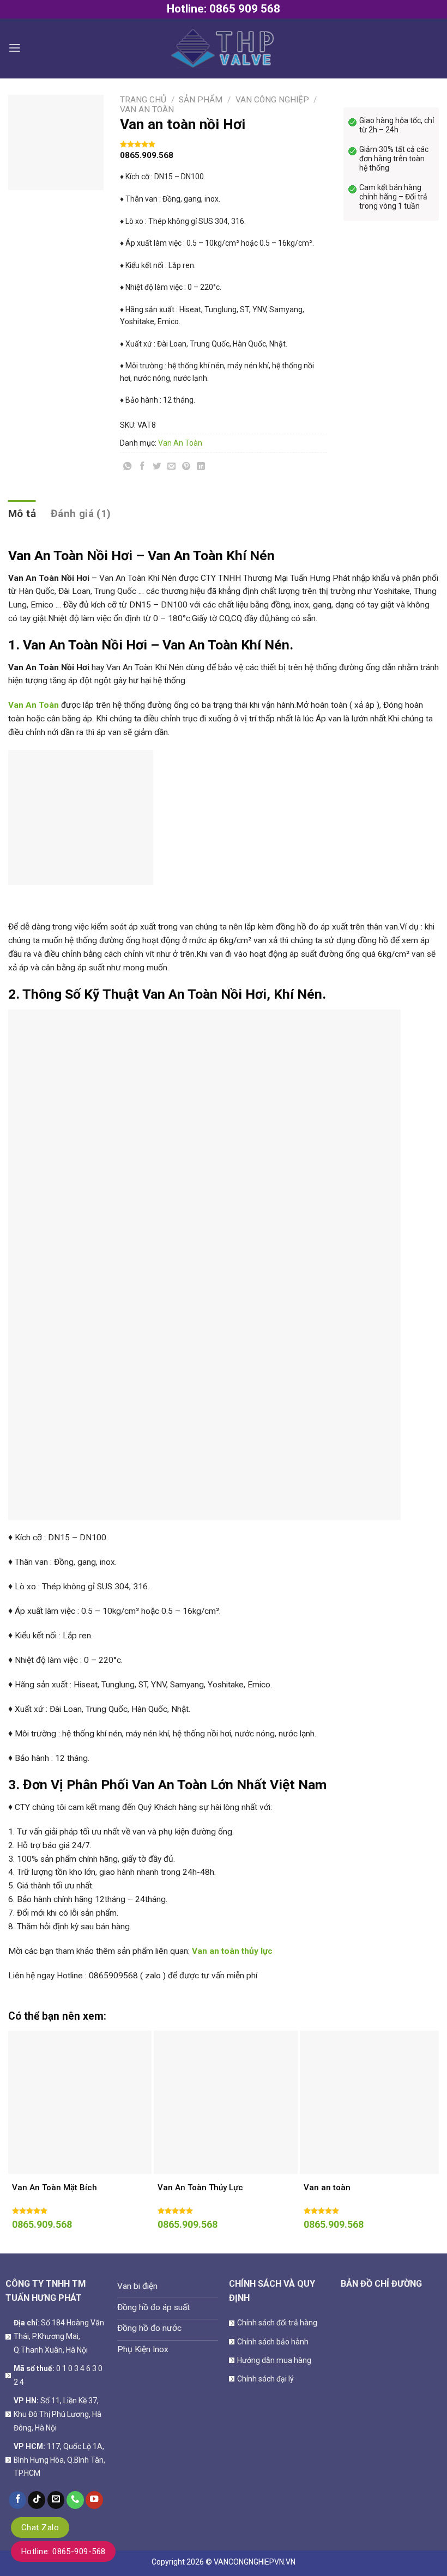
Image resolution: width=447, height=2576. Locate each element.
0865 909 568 (245, 9)
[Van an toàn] (372, 2102)
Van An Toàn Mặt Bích (55, 2188)
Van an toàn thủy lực (232, 1951)
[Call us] (75, 2500)
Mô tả (22, 514)
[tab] (22, 514)
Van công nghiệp (272, 100)
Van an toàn (327, 2188)
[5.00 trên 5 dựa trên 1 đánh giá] (224, 144)
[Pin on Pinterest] (186, 468)
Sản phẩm (201, 100)
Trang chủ (143, 100)
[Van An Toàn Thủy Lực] (225, 2102)
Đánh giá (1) (81, 514)
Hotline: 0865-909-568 (63, 2551)
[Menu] (15, 48)
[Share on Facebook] (142, 468)
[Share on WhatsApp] (128, 468)
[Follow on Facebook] (17, 2500)
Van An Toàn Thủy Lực (200, 2188)
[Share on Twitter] (157, 468)
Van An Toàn (147, 110)
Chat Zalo (40, 2528)
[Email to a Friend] (172, 468)
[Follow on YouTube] (94, 2500)
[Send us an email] (56, 2500)
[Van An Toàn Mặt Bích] (80, 2102)
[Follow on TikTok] (37, 2500)
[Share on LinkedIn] (201, 468)
